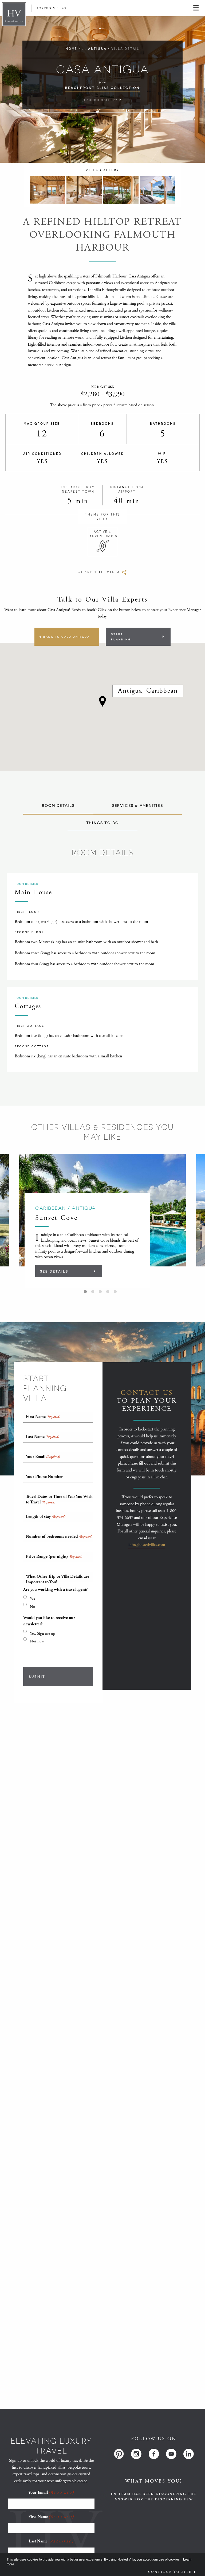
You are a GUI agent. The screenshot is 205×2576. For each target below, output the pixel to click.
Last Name (51, 2541)
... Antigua (94, 49)
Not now (37, 1641)
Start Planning (121, 637)
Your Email (51, 2493)
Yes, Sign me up (43, 1633)
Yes (32, 1599)
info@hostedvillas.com (147, 1545)
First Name (51, 2517)
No (32, 1607)
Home (72, 49)
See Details (54, 1271)
